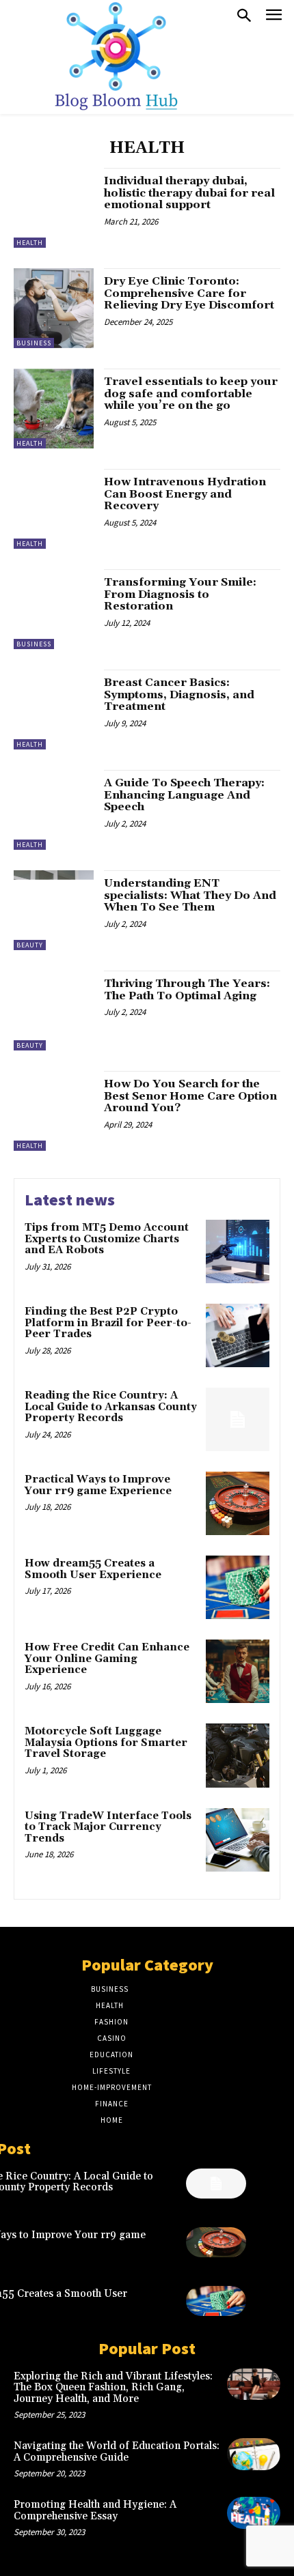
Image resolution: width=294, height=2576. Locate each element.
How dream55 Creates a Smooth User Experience (93, 1569)
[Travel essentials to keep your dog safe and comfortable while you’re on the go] (54, 409)
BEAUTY (30, 945)
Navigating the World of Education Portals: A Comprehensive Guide (117, 2452)
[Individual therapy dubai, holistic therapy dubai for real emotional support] (54, 208)
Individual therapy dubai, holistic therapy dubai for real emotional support (189, 193)
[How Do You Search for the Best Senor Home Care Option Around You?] (54, 1111)
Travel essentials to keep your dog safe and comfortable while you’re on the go (191, 393)
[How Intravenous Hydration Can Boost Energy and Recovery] (54, 509)
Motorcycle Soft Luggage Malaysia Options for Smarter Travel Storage (106, 1743)
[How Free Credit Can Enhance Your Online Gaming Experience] (238, 1671)
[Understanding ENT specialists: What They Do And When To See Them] (54, 910)
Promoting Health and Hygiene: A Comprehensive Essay (95, 2510)
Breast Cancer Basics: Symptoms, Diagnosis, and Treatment (179, 695)
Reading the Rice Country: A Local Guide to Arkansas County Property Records (111, 1407)
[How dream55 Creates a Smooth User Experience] (238, 1587)
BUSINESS (34, 343)
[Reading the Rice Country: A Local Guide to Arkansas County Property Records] (238, 1419)
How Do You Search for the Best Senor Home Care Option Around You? (190, 1096)
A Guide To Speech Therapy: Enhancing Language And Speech (184, 795)
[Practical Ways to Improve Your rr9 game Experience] (238, 1503)
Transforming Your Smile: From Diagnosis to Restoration (180, 594)
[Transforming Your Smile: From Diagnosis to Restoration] (54, 609)
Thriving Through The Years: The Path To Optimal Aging (187, 990)
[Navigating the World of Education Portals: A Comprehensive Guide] (254, 2454)
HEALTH (30, 243)
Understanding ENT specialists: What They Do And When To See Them (190, 895)
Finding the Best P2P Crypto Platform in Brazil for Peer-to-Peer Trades (108, 1323)
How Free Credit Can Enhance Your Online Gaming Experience (107, 1659)
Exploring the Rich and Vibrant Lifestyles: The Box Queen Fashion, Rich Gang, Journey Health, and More (113, 2388)
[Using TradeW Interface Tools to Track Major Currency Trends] (238, 1840)
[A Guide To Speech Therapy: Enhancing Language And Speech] (54, 810)
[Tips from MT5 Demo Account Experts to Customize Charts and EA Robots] (238, 1251)
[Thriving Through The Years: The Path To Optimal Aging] (54, 1011)
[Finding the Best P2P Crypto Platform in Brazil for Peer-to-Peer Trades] (238, 1335)
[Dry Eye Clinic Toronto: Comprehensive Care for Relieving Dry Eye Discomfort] (54, 308)
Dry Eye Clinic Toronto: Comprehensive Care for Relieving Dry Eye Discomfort (189, 293)
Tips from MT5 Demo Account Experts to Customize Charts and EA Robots (107, 1239)
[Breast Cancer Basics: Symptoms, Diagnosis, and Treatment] (54, 710)
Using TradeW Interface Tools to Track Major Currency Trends (108, 1827)
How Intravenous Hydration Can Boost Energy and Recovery (185, 494)
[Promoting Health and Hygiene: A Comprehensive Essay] (254, 2513)
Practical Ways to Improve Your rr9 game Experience (98, 1485)
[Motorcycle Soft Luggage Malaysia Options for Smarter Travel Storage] (238, 1755)
